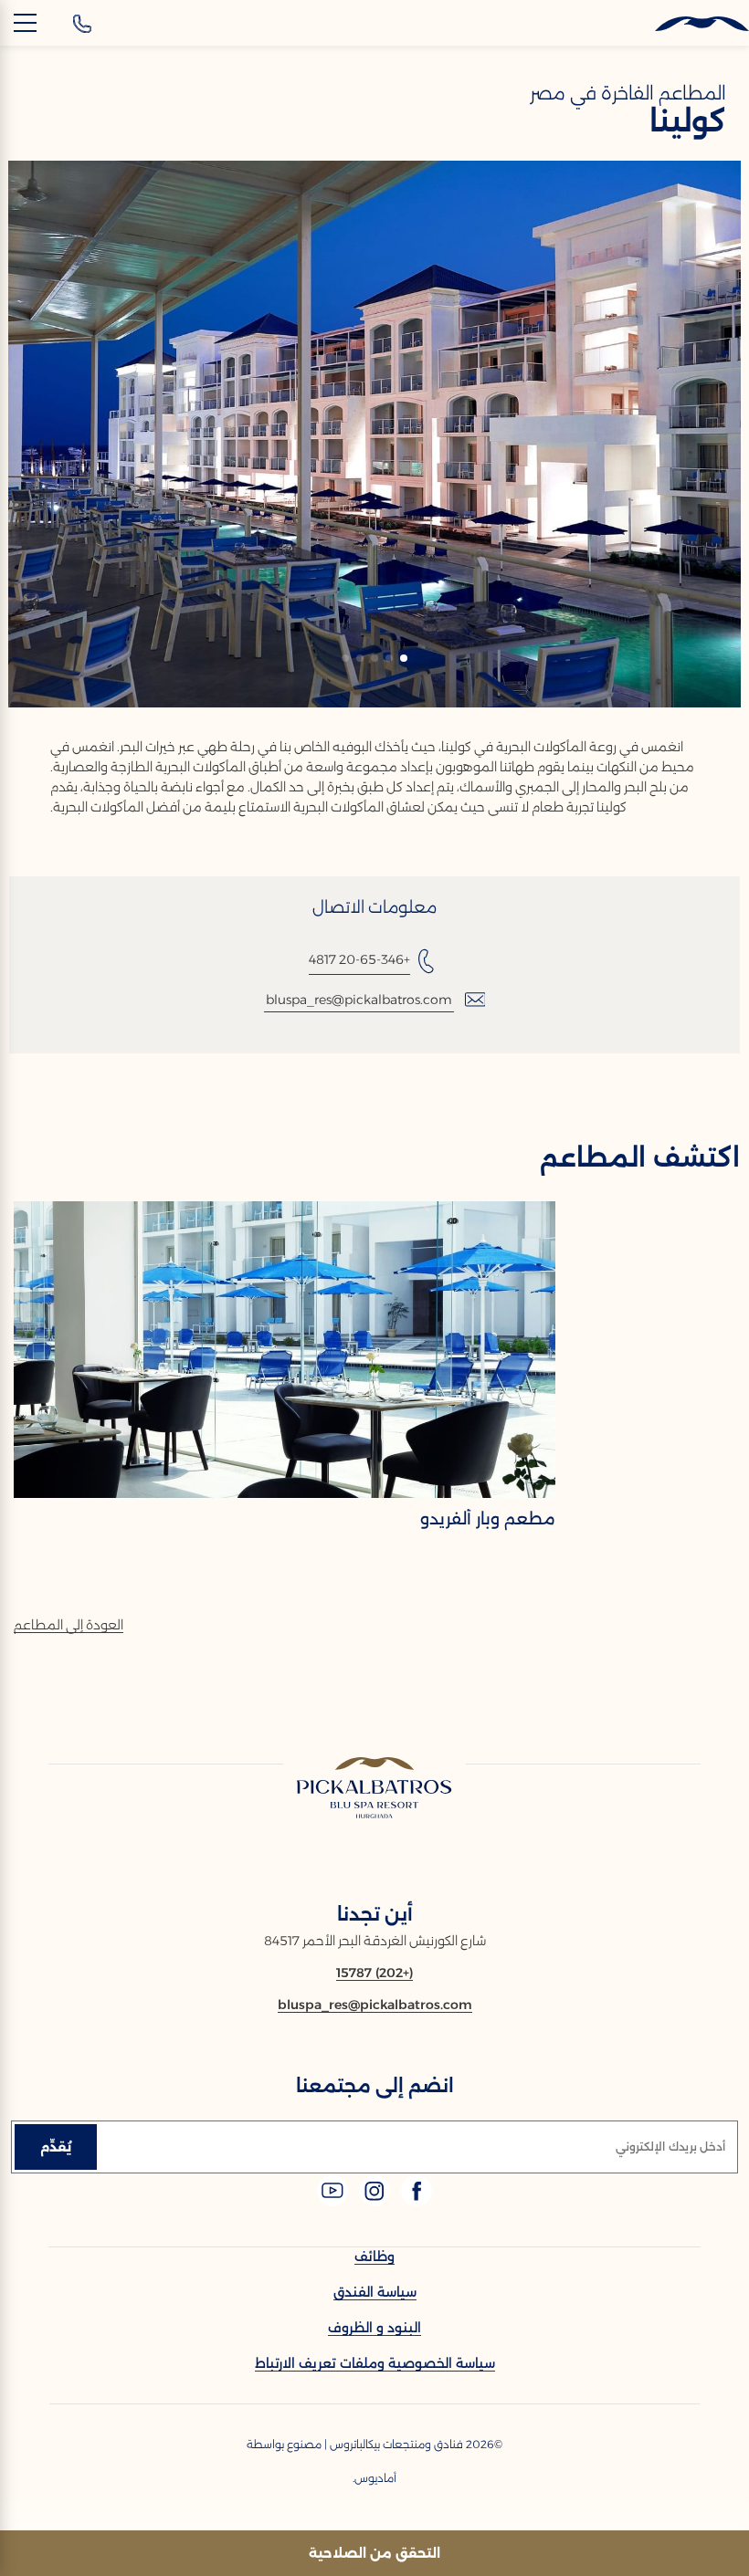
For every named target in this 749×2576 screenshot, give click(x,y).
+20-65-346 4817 (359, 959)
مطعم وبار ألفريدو (488, 1519)
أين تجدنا (375, 1914)
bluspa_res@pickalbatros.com (359, 1000)
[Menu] (25, 23)
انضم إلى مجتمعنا (375, 2086)
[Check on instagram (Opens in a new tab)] (373, 2201)
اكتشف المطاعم (640, 1157)
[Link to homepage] (374, 1789)
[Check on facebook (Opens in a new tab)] (415, 2201)
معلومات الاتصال (374, 907)
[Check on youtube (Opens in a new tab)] (332, 2201)
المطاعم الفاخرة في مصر (628, 93)
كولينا (688, 121)
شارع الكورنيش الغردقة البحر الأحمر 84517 (375, 1941)
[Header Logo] (690, 24)
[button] (404, 658)
